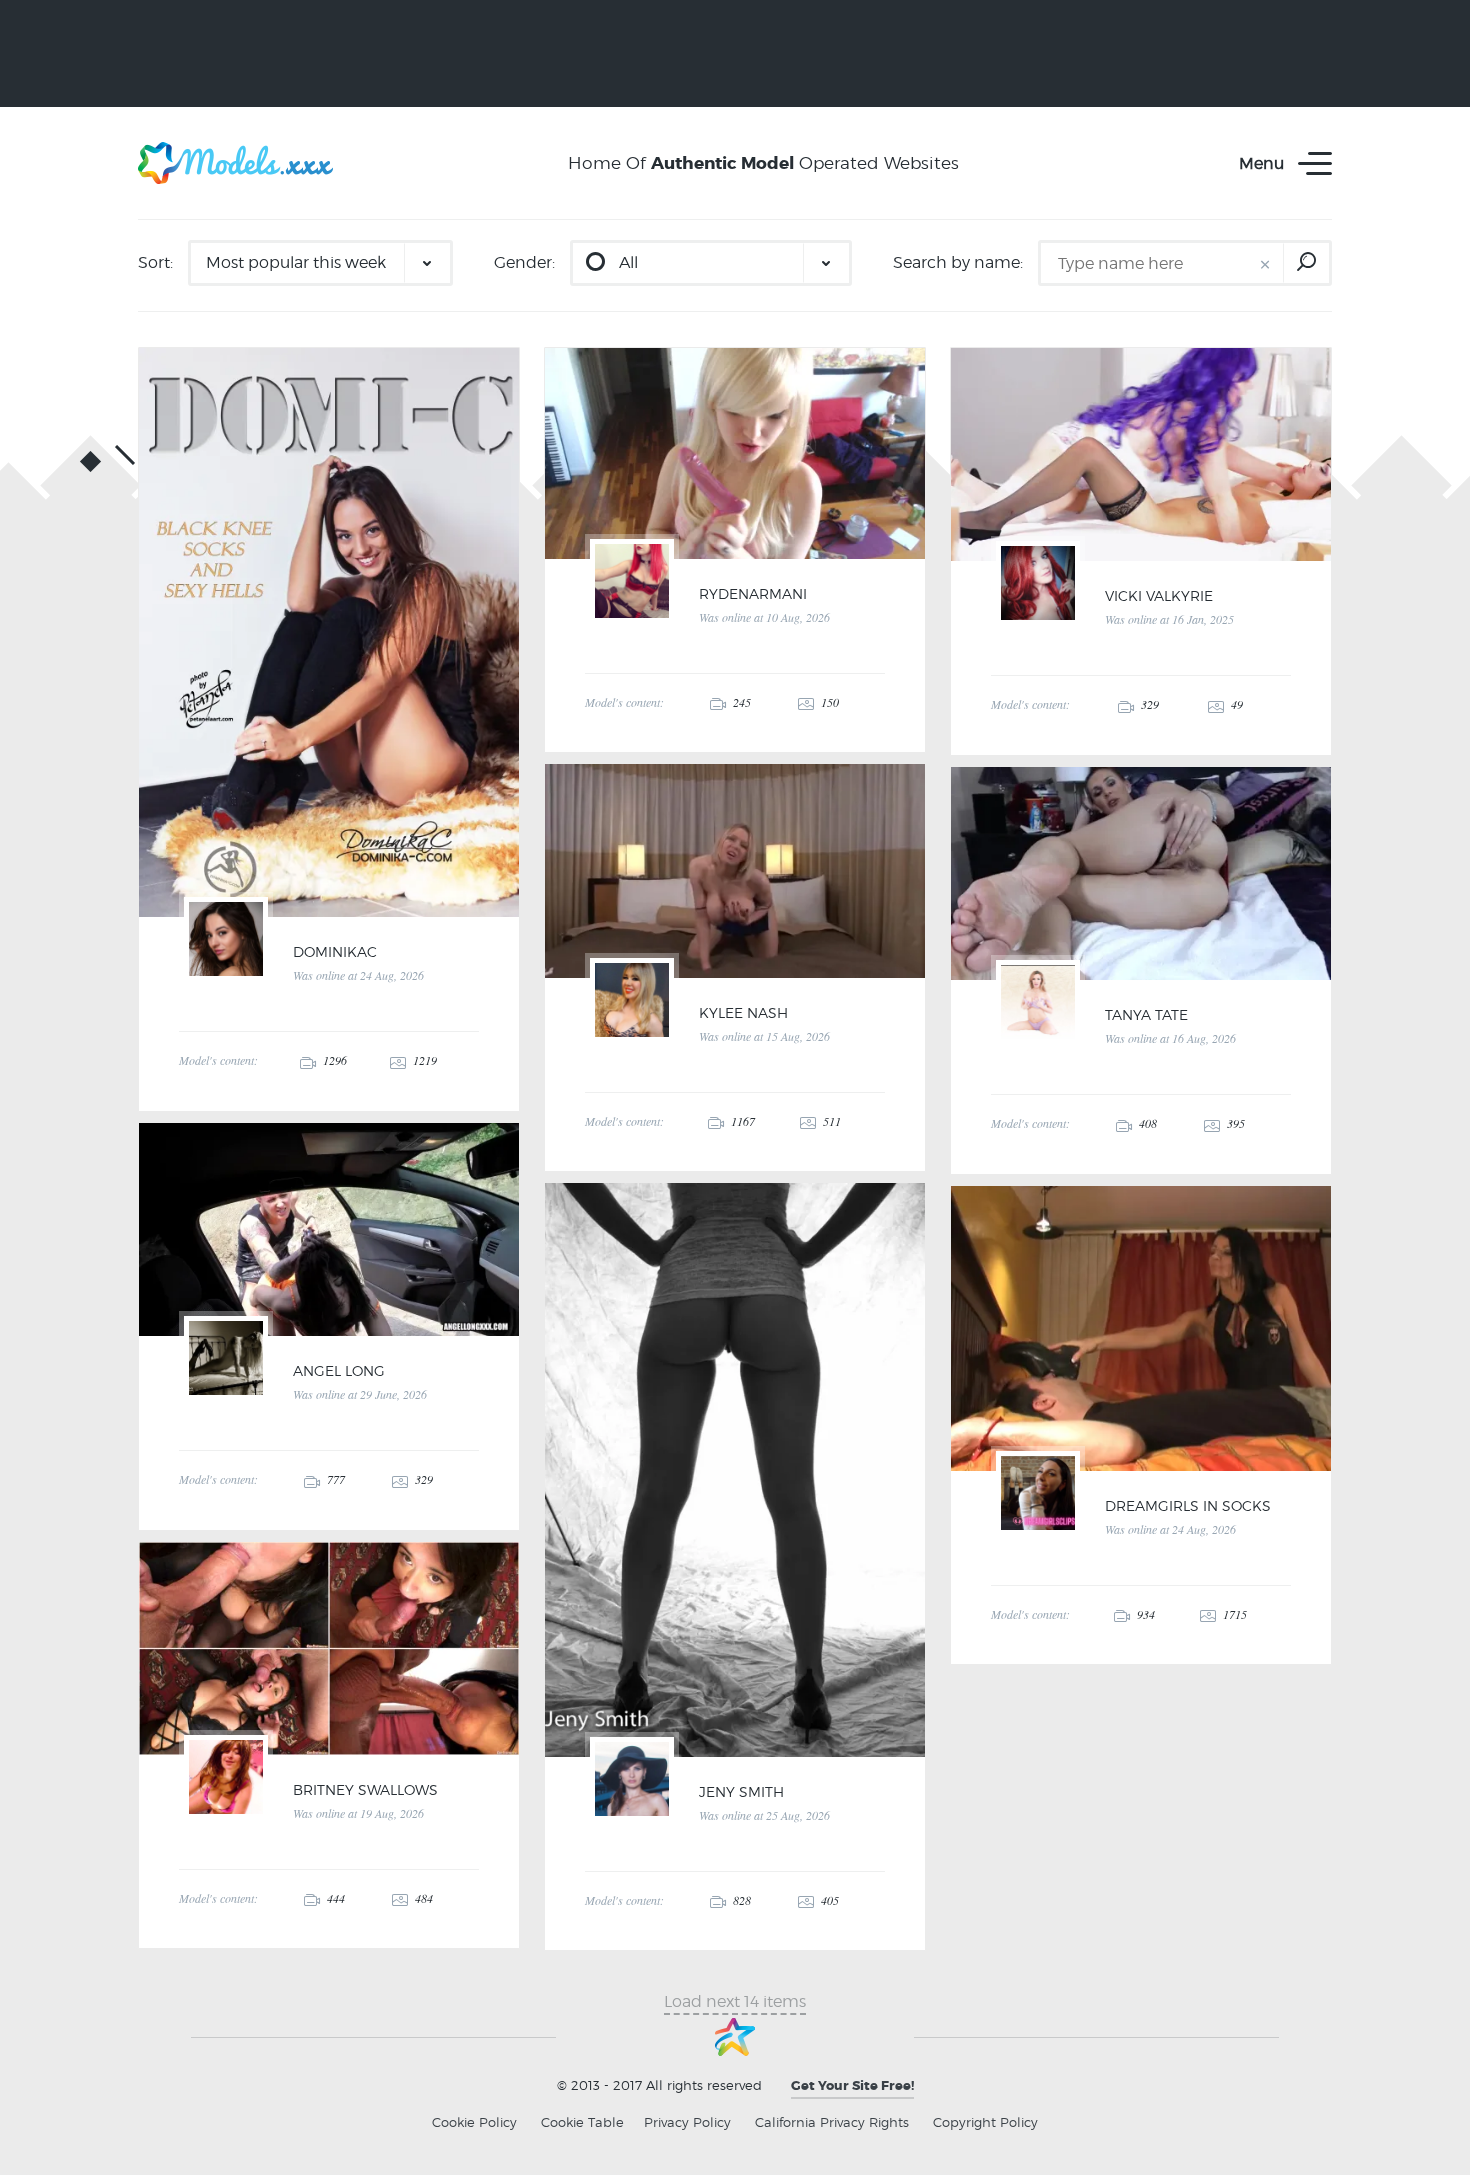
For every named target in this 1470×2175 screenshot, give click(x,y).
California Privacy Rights (832, 2122)
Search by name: (958, 262)
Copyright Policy (985, 2122)
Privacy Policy (687, 2122)
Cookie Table (582, 2122)
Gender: (524, 262)
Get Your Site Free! (852, 2085)
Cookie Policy (474, 2122)
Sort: (155, 262)
